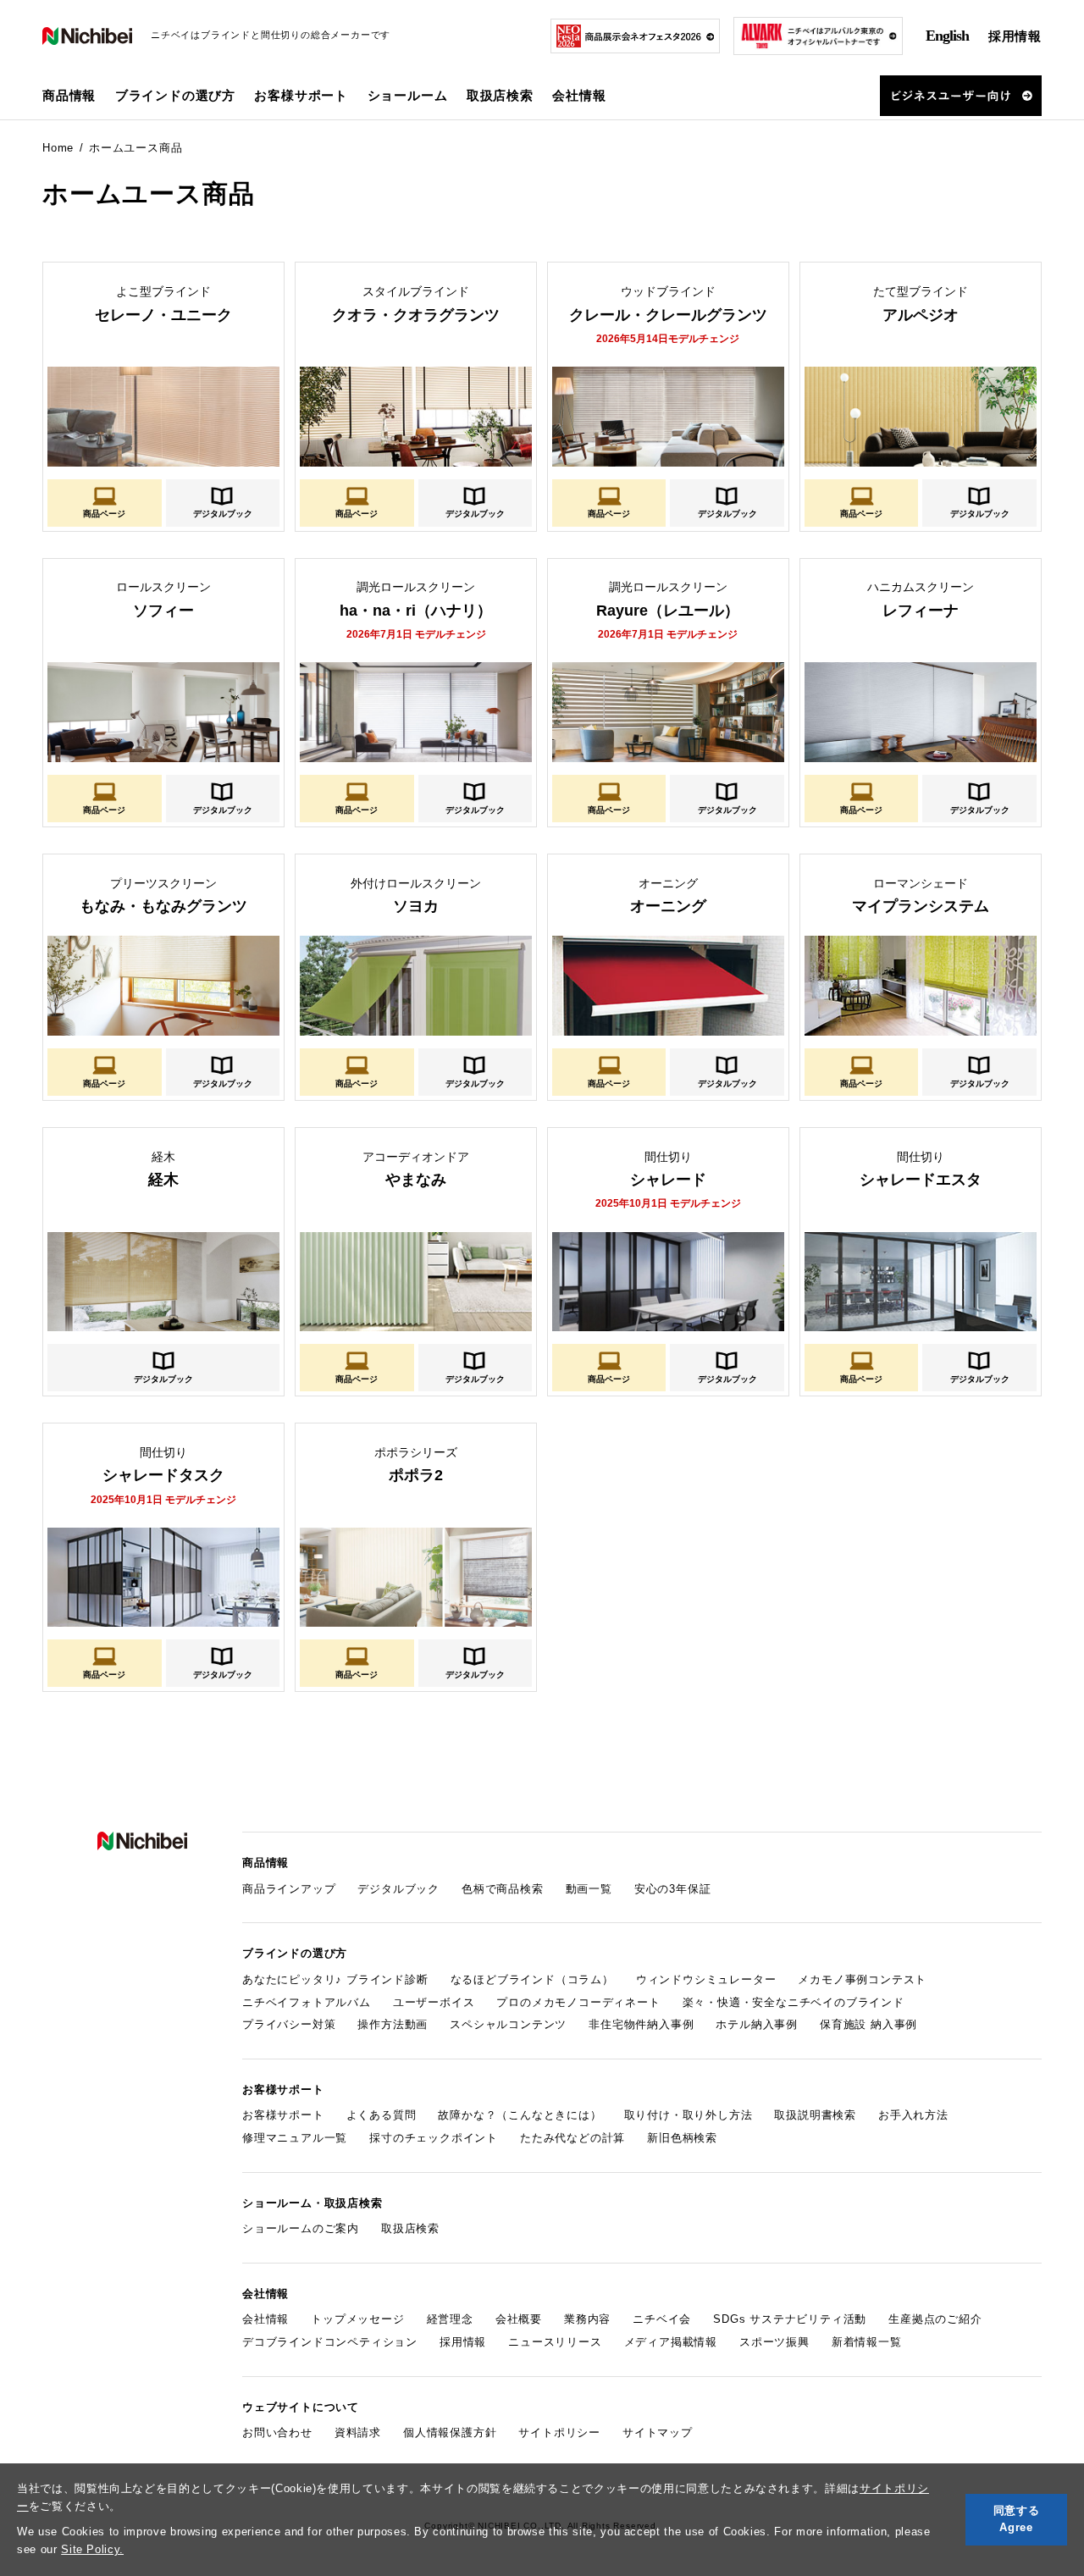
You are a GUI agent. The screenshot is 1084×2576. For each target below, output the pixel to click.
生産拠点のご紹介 (935, 2319)
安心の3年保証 (673, 1889)
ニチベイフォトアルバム (307, 2002)
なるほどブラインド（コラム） (532, 1979)
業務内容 (587, 2319)
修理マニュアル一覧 (295, 2138)
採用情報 (1015, 36)
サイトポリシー (559, 2432)
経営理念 (450, 2319)
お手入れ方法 (913, 2115)
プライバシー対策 (289, 2024)
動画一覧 (589, 1889)
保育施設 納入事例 (868, 2024)
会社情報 (265, 2319)
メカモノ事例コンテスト (862, 1979)
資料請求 (358, 2432)
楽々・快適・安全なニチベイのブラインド (794, 2002)
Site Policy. (92, 2549)
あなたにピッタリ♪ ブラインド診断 (335, 1979)
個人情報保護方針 (450, 2432)
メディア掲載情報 (671, 2342)
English (947, 36)
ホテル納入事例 (757, 2024)
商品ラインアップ (289, 1889)
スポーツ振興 (774, 2342)
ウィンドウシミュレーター (706, 1979)
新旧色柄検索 (682, 2138)
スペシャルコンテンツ (508, 2024)
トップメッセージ (357, 2319)
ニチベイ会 (662, 2319)
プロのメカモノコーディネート (578, 2002)
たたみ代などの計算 (572, 2138)
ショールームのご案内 (301, 2228)
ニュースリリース (555, 2342)
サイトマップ (658, 2432)
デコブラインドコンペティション (330, 2342)
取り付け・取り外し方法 (689, 2115)
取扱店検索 (500, 95)
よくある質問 (382, 2115)
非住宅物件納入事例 (641, 2024)
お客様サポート (283, 2115)
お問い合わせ (277, 2432)
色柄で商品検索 (503, 1889)
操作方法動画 (393, 2024)
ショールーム (408, 95)
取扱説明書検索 (815, 2115)
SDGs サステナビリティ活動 (790, 2319)
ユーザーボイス (434, 2002)
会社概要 (519, 2319)
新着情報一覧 (867, 2342)
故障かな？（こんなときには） (520, 2115)
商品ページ (104, 513)
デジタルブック (223, 513)
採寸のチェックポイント (434, 2138)
